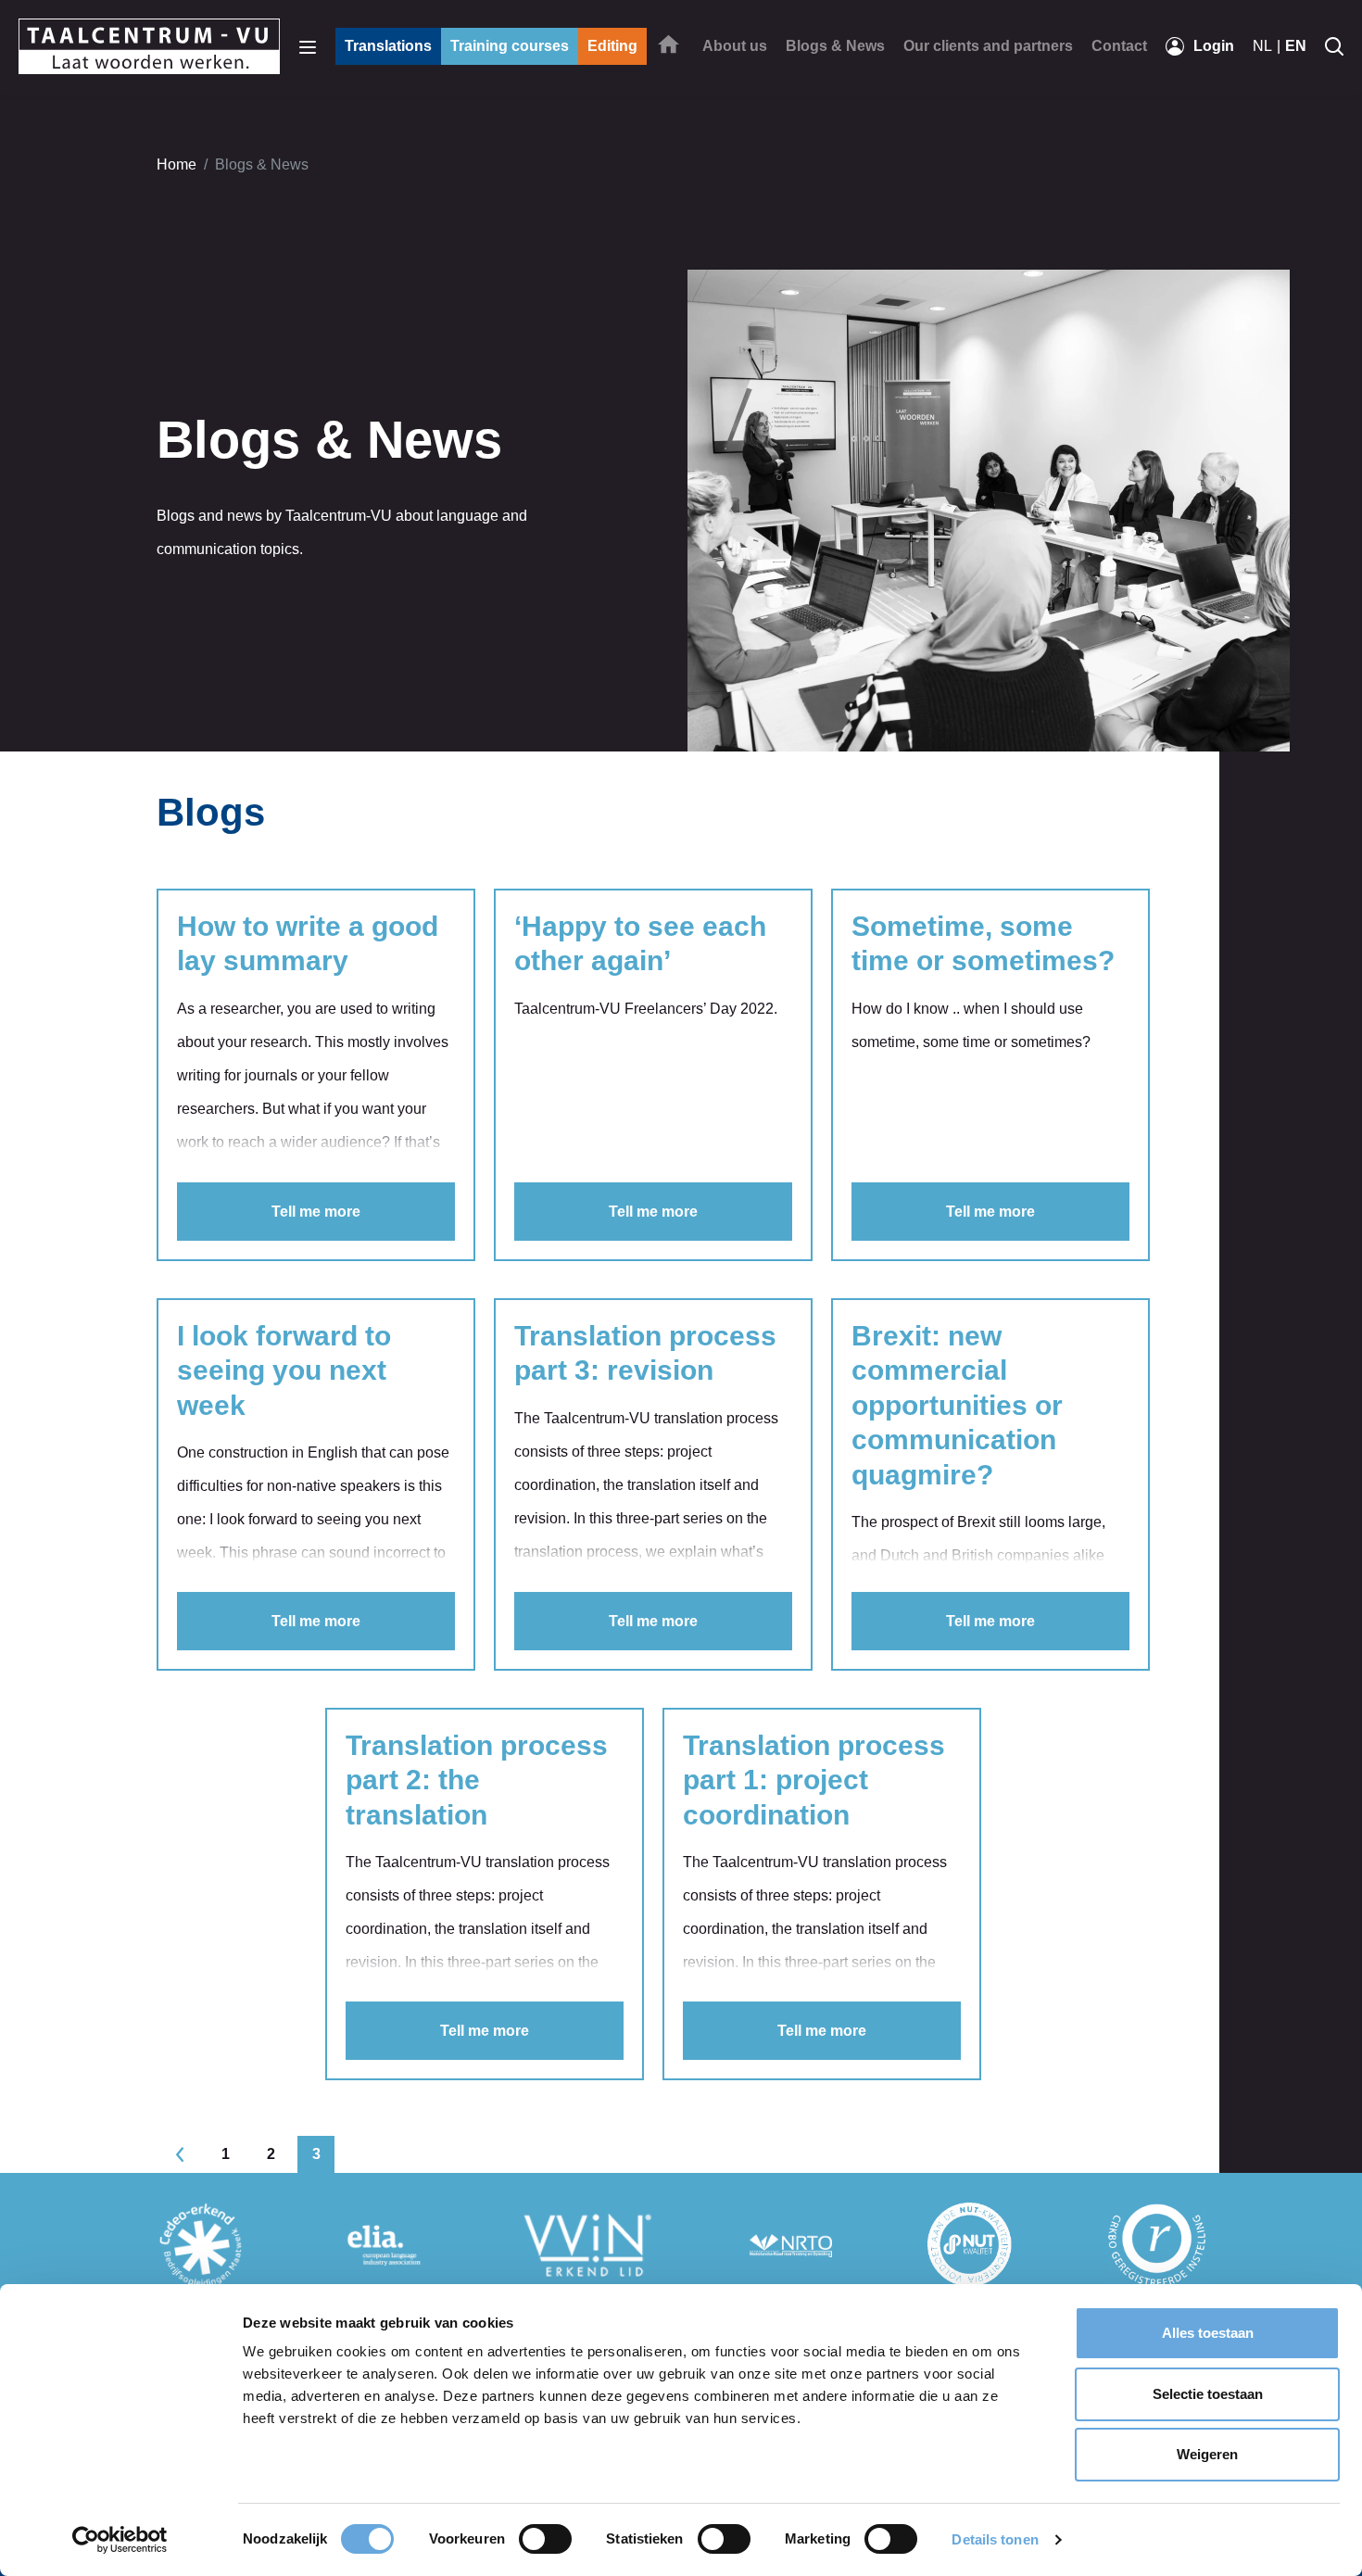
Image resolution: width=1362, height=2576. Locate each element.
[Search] (1334, 46)
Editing (612, 46)
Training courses (510, 46)
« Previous (180, 2154)
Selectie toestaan (1208, 2394)
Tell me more (316, 1212)
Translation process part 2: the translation (477, 1780)
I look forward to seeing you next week (284, 1370)
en (1296, 46)
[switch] (545, 2539)
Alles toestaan (1208, 2333)
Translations (388, 46)
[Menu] (308, 46)
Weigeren (1207, 2454)
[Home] (668, 44)
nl (1262, 46)
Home (177, 164)
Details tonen (995, 2539)
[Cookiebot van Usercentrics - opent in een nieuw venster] (120, 2540)
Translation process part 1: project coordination (814, 1780)
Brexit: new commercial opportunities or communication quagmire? (957, 1405)
